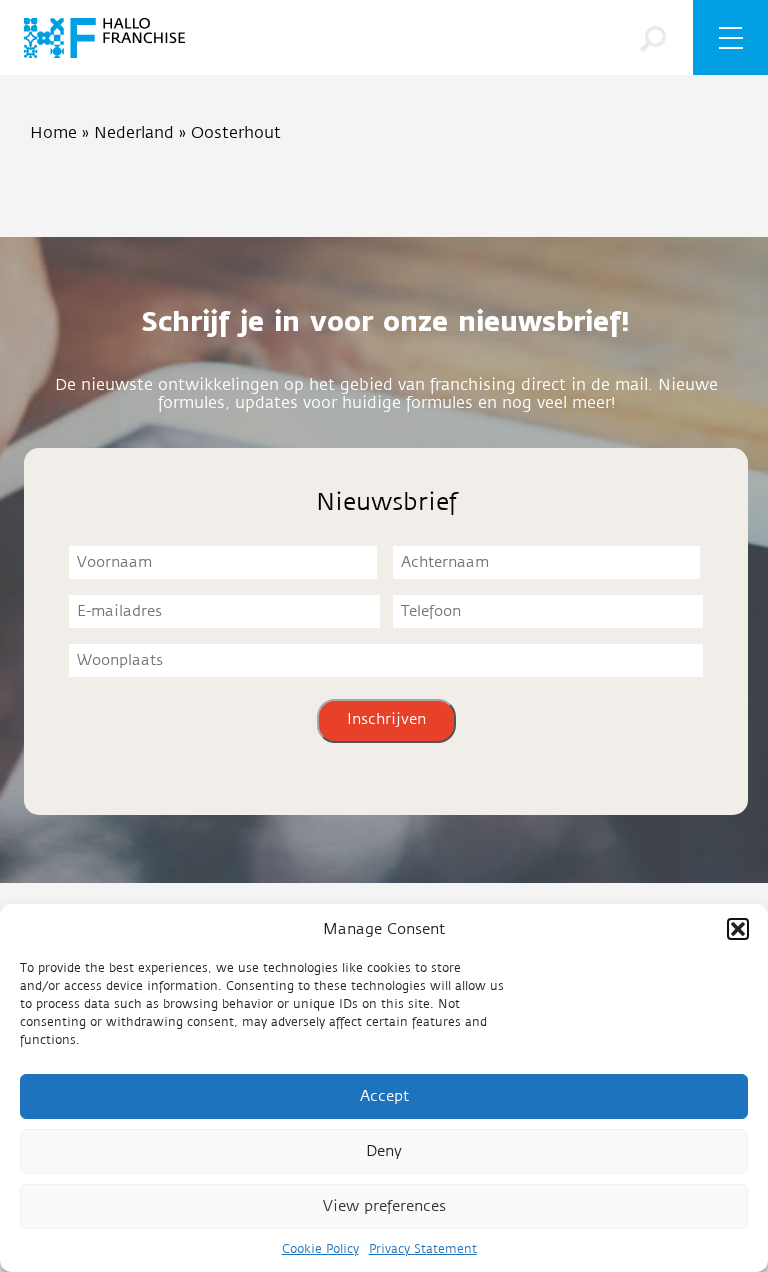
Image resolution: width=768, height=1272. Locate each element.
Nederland (134, 133)
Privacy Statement (423, 1249)
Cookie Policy (320, 1249)
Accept (384, 1096)
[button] (738, 929)
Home (53, 133)
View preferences (384, 1206)
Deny (384, 1151)
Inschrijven (386, 719)
